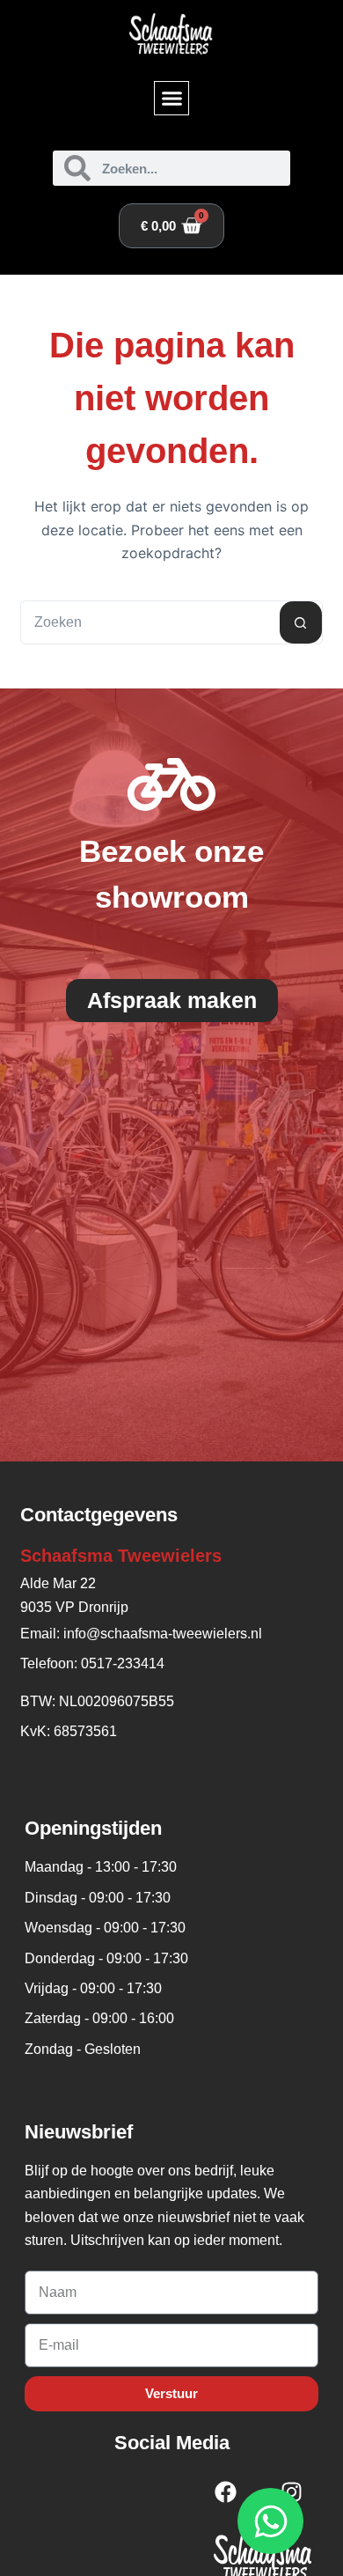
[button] (171, 99)
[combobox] (150, 622)
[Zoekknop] (301, 622)
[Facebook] (226, 2492)
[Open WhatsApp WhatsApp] (270, 2521)
